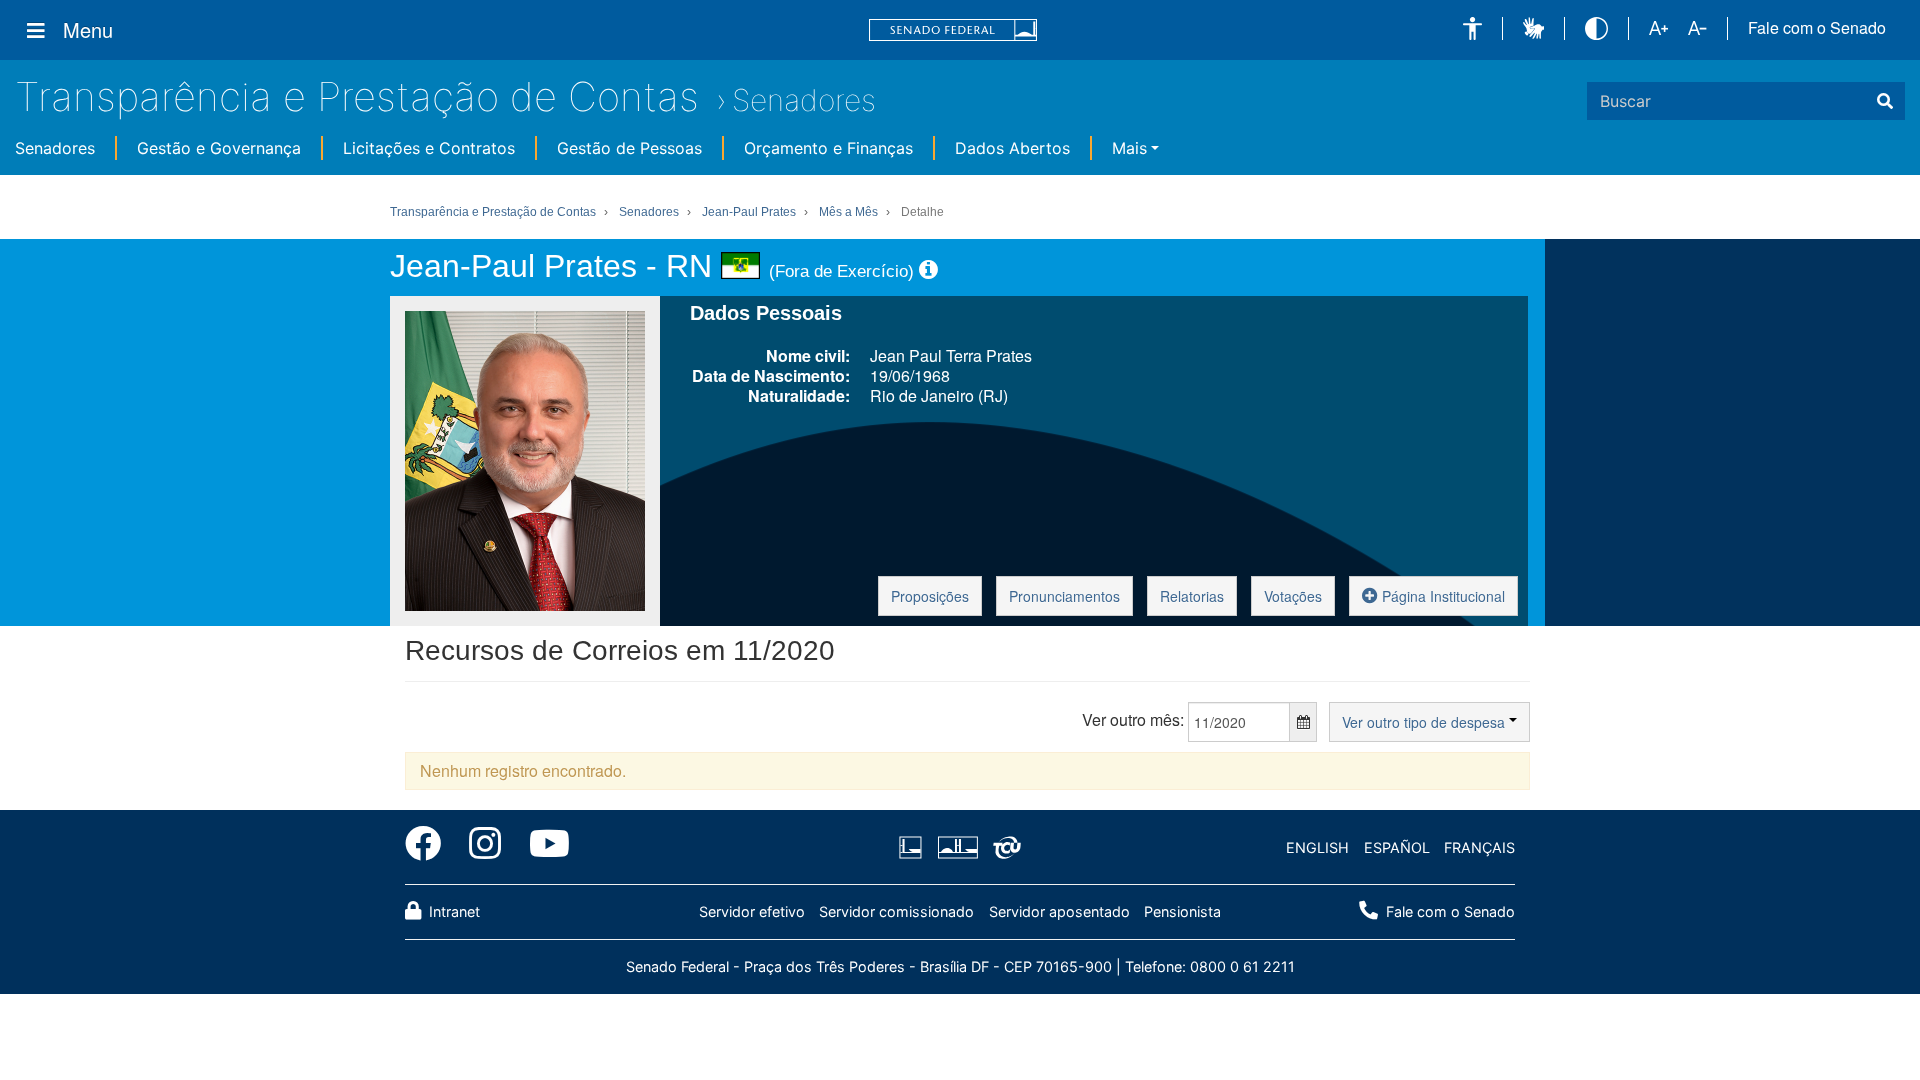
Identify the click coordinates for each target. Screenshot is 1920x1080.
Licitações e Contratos (429, 148)
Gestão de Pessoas (629, 148)
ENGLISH (1317, 847)
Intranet (452, 911)
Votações (1293, 596)
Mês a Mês (848, 212)
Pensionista (1182, 911)
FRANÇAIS (1479, 847)
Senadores (804, 100)
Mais (1129, 148)
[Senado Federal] (953, 30)
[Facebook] (430, 847)
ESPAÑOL (1397, 847)
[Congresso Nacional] (957, 848)
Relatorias (1192, 596)
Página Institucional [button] (1441, 596)
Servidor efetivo (752, 911)
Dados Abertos (1012, 148)
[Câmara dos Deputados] (914, 848)
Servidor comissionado (896, 911)
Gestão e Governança (219, 148)
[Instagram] (485, 847)
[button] (1472, 28)
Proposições (930, 596)
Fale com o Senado (1817, 28)
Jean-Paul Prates (749, 212)
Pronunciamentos (1064, 596)
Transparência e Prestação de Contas (357, 96)
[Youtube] (542, 847)
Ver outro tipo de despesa (1425, 722)
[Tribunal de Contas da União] (1003, 848)
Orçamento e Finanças (828, 148)
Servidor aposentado (1059, 911)
